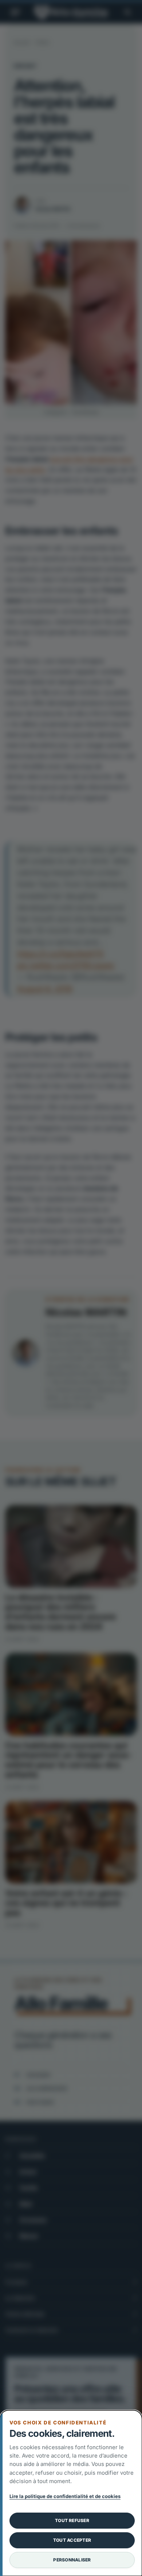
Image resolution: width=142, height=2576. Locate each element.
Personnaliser (72, 2560)
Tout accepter (72, 2540)
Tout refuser (72, 2520)
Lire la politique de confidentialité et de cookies (65, 2496)
